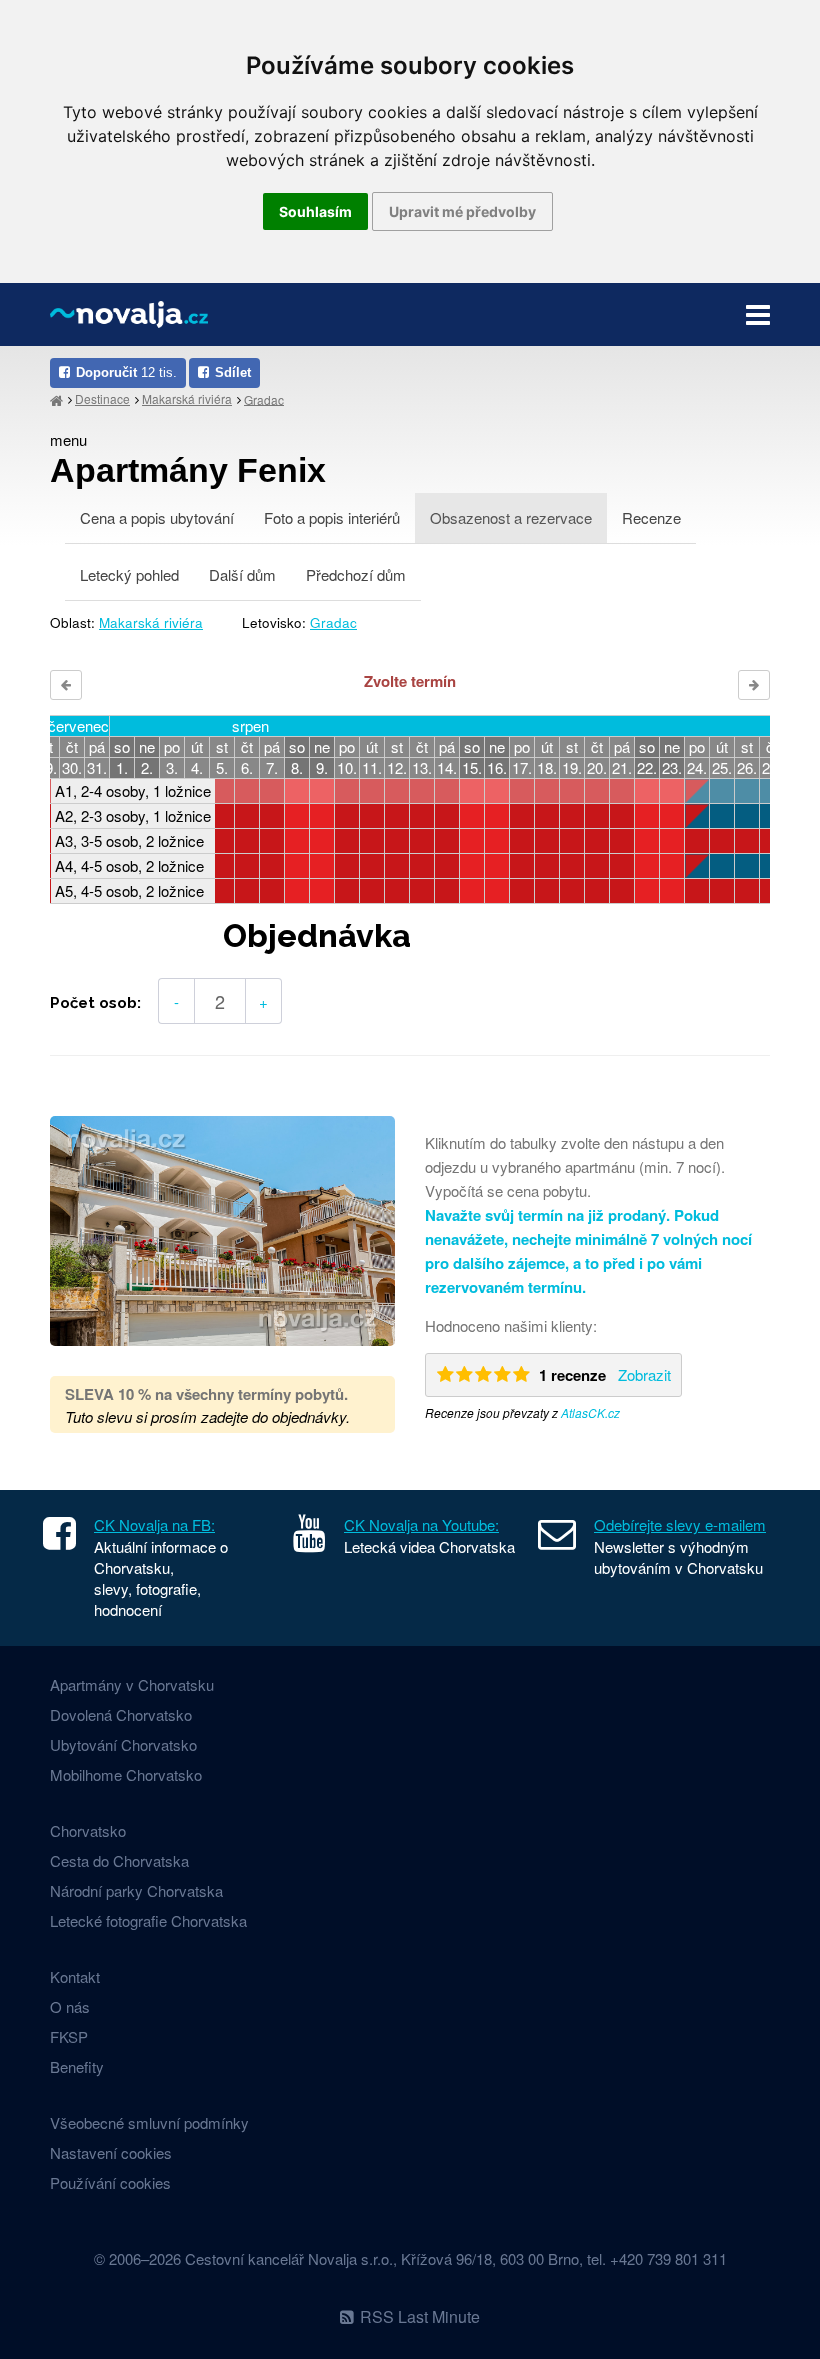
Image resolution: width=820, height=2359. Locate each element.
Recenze (651, 517)
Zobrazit (644, 1374)
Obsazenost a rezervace (511, 517)
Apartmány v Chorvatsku (132, 1684)
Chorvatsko (88, 1830)
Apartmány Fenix (188, 470)
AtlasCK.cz (590, 1412)
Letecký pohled (129, 574)
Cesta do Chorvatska (119, 1860)
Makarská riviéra (187, 398)
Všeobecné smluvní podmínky (149, 2122)
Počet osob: (95, 1003)
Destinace (102, 398)
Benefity (77, 2066)
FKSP (69, 2036)
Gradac (264, 398)
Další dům (242, 574)
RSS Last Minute (420, 2316)
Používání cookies (110, 2182)
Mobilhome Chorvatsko (126, 1774)
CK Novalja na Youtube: (421, 1524)
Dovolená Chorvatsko (121, 1714)
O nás (70, 2006)
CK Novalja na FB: (154, 1524)
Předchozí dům (356, 574)
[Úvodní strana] (56, 399)
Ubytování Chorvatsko (123, 1744)
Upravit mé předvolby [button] (462, 211)
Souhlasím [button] (315, 211)
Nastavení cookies (111, 2152)
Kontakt (75, 1976)
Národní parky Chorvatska (136, 1890)
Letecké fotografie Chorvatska (148, 1920)
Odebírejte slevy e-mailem (680, 1524)
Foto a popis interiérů (332, 517)
